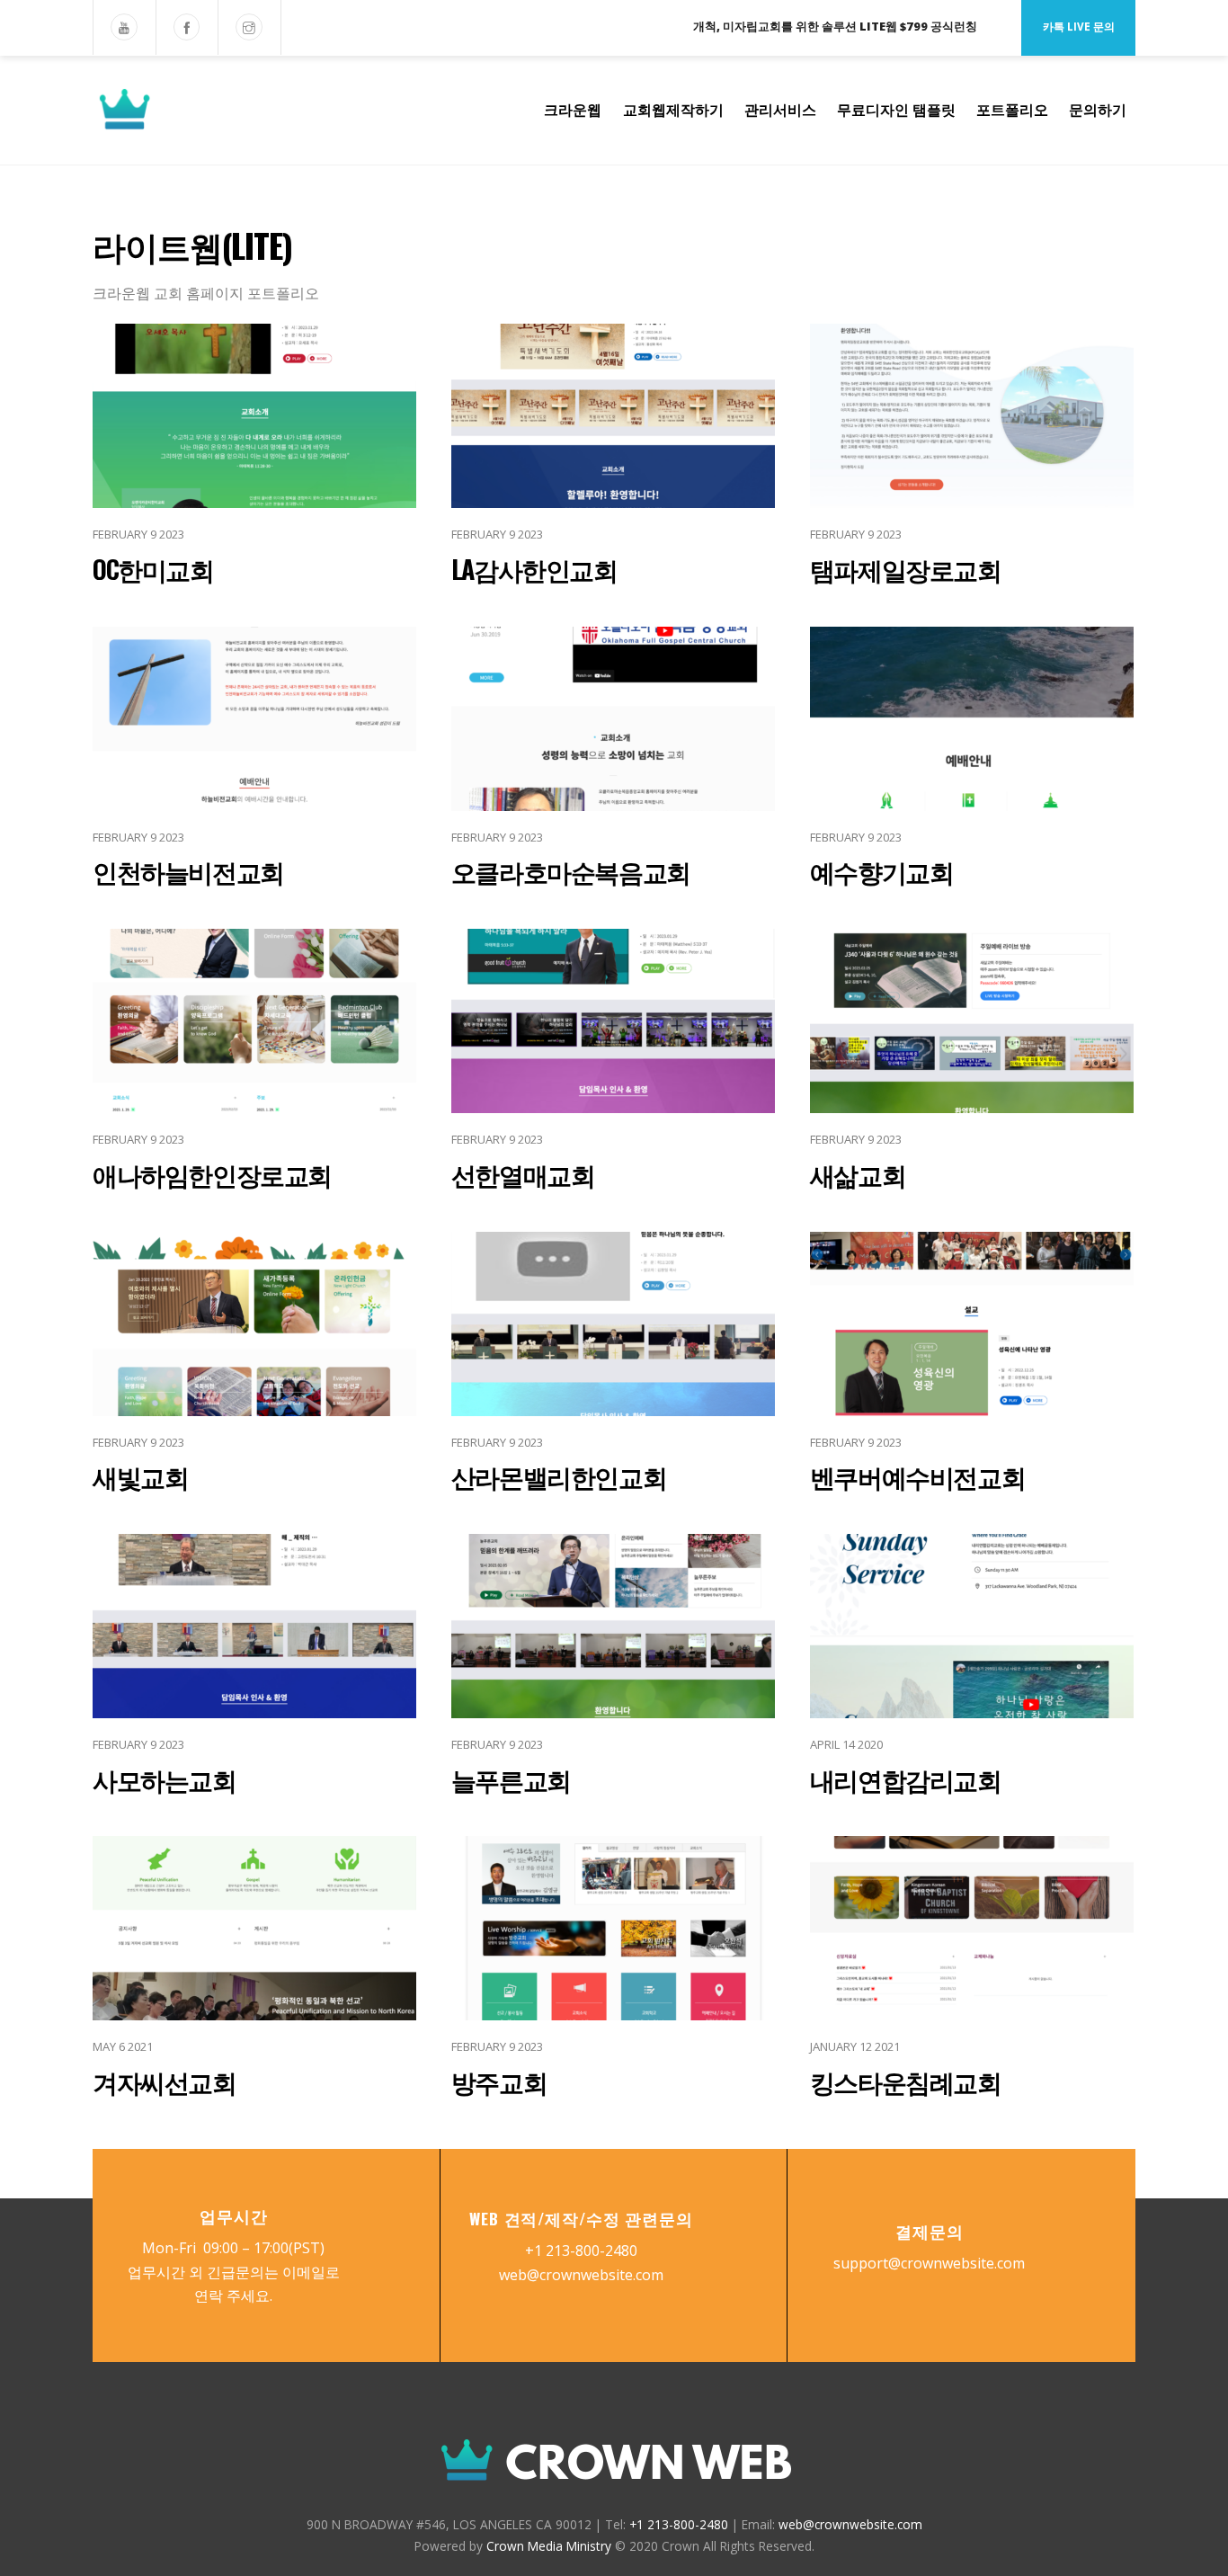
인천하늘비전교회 (188, 871)
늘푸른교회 (511, 1779)
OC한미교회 (153, 569)
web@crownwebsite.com (581, 2275)
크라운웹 (573, 110)
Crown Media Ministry (549, 2546)
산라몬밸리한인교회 (559, 1476)
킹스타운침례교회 (906, 2081)
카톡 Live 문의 (1079, 27)
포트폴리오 (1012, 110)
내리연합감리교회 (906, 1779)
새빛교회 (140, 1476)
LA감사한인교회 (534, 569)
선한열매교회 (523, 1174)
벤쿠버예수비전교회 (917, 1476)
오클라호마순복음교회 (571, 871)
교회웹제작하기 (673, 110)
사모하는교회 (165, 1779)
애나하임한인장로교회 (212, 1174)
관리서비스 (780, 110)
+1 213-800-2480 (581, 2251)
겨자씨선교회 (165, 2081)
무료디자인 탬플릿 (896, 110)
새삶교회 (858, 1174)
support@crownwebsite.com (929, 2263)
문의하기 (1098, 110)
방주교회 (499, 2081)
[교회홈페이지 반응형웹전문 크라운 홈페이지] (214, 120)
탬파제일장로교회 (906, 569)
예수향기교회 (882, 871)
